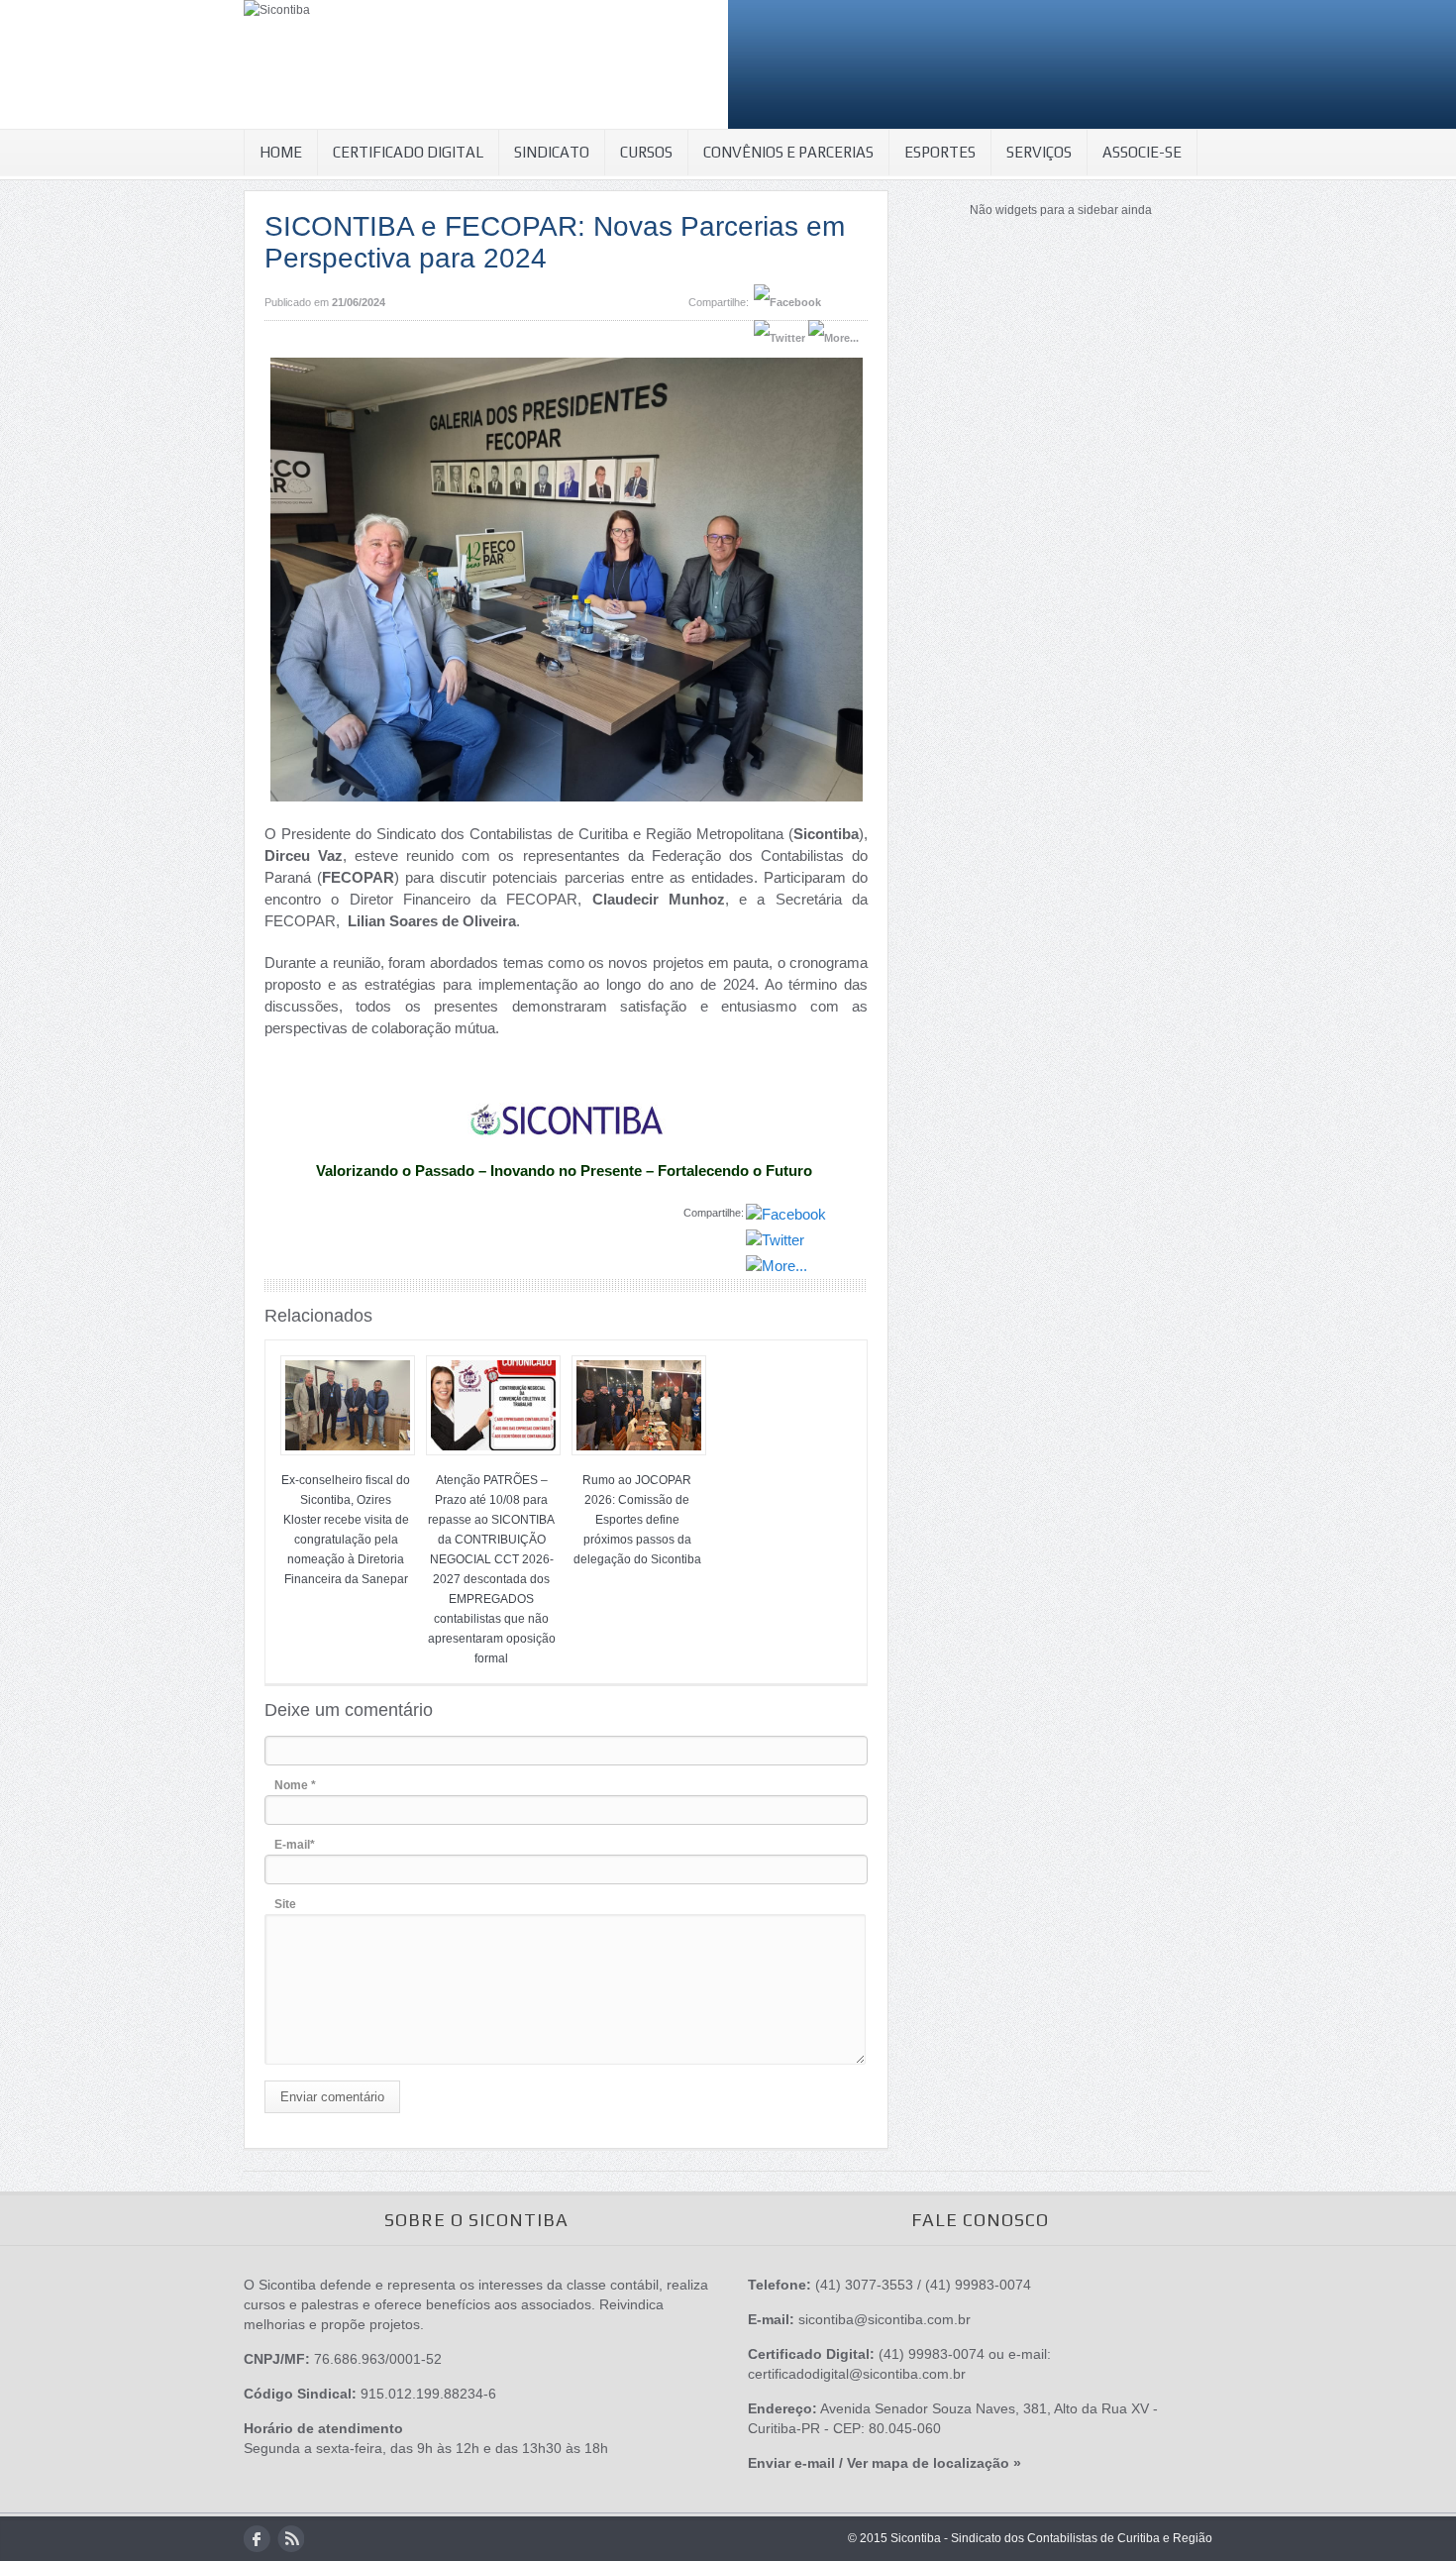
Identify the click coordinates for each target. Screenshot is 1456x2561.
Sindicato (552, 152)
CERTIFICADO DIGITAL (408, 152)
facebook (257, 2539)
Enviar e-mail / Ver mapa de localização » (884, 2463)
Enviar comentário (332, 2097)
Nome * (295, 1785)
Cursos (646, 152)
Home (281, 152)
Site (285, 1904)
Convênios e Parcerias (788, 152)
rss (291, 2539)
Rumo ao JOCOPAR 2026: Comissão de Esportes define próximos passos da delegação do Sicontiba (637, 1520)
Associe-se (1142, 152)
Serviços (1039, 152)
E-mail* (295, 1845)
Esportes (940, 152)
